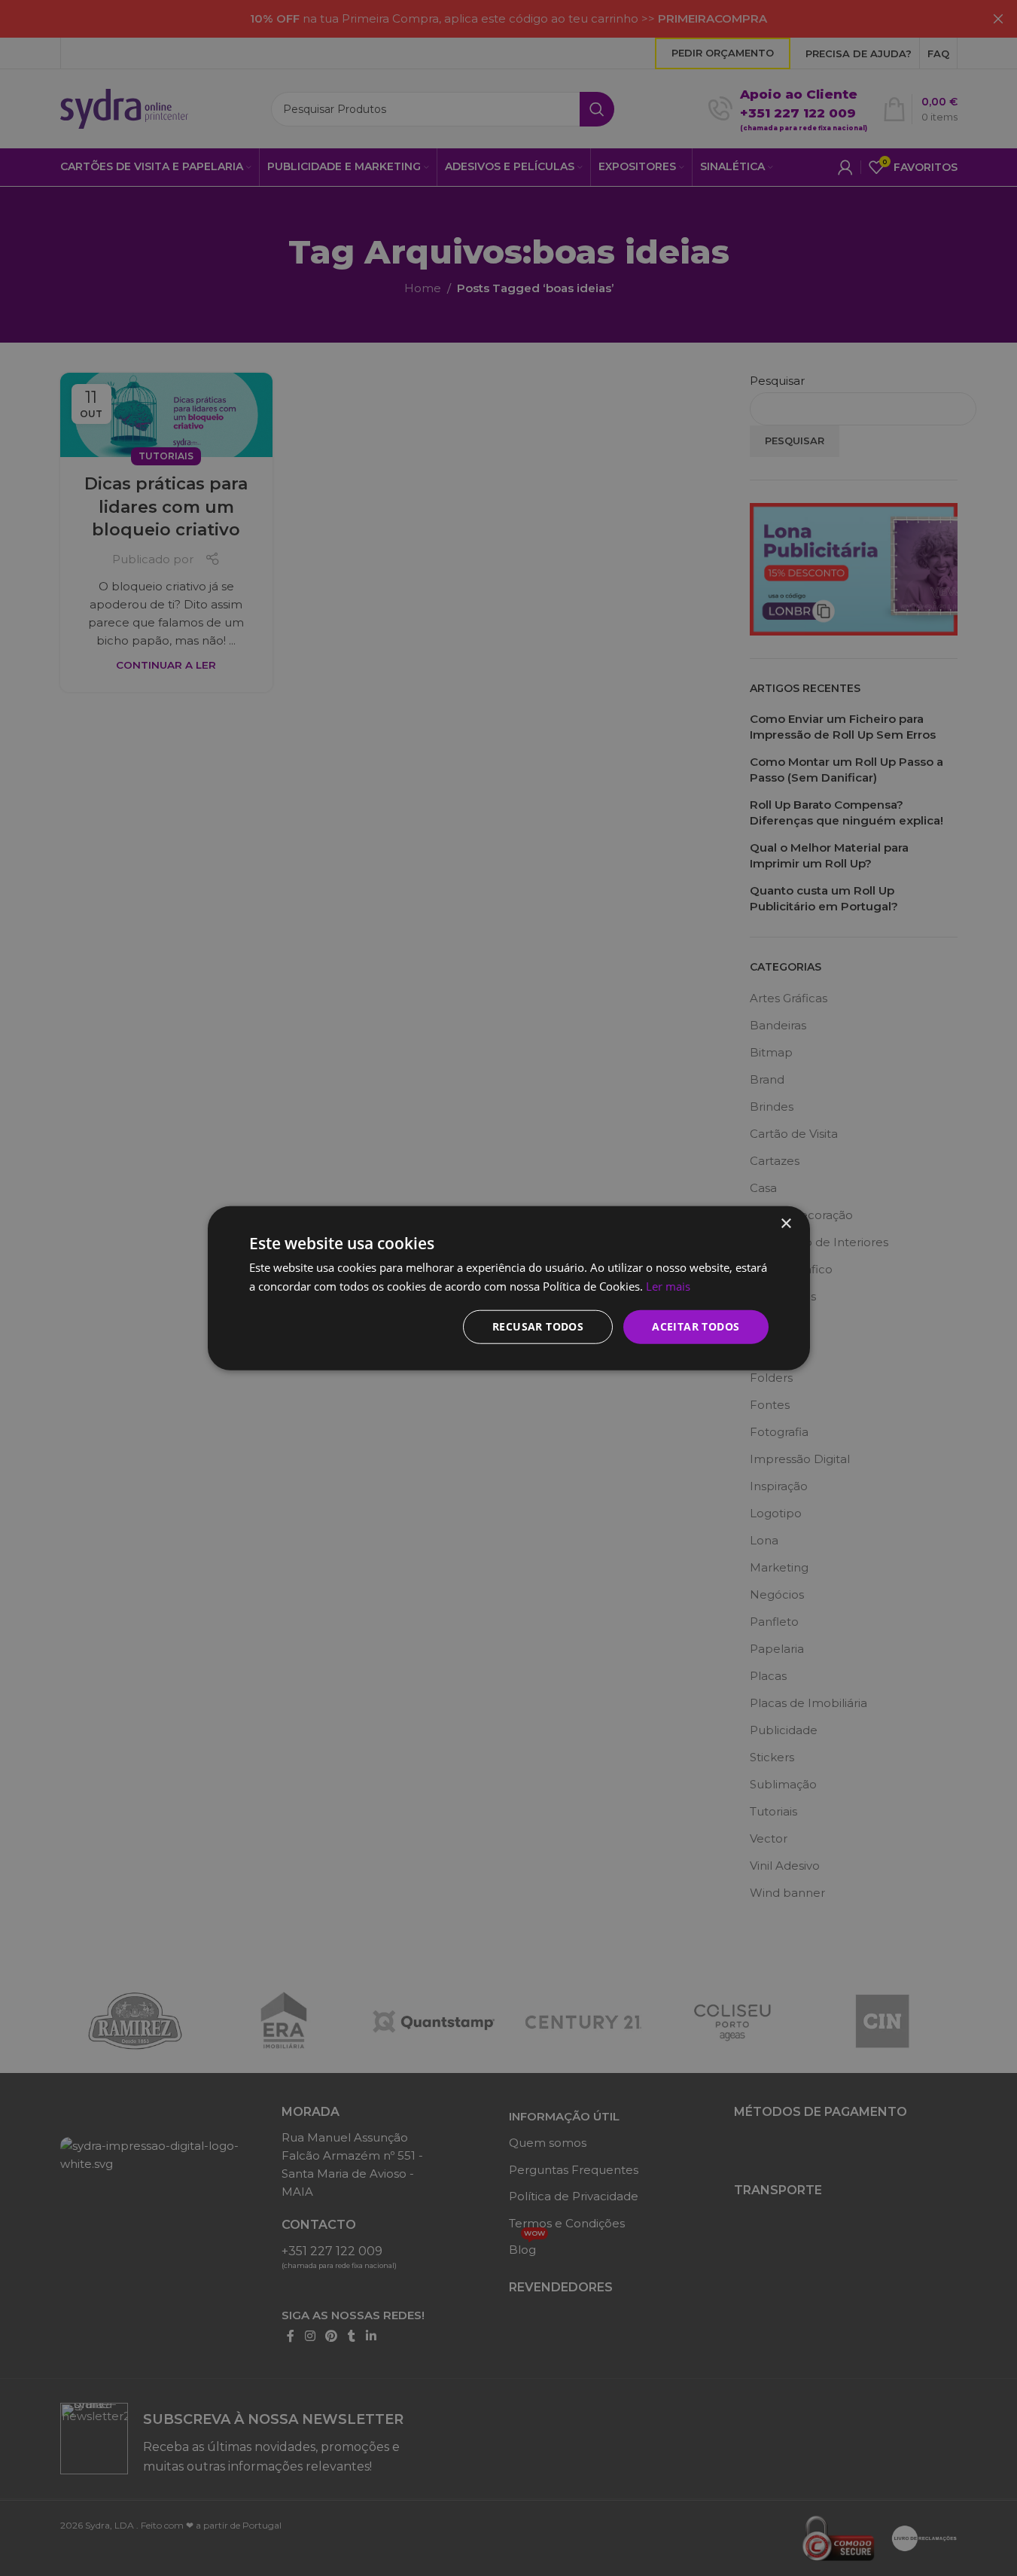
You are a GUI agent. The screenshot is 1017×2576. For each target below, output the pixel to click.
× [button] (786, 1223)
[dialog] (508, 1288)
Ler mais (668, 1285)
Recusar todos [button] (538, 1326)
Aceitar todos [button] (696, 1326)
